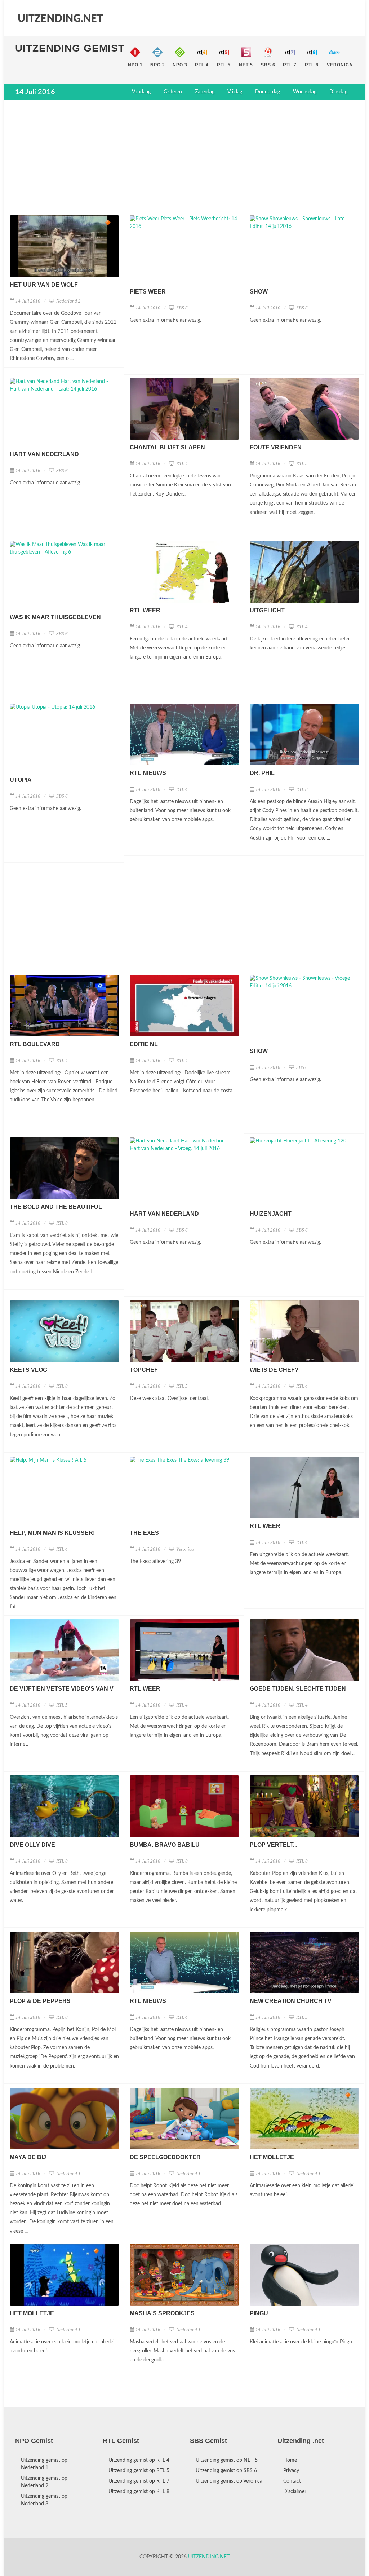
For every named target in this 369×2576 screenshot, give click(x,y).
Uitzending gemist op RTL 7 (139, 2481)
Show (259, 292)
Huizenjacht (271, 1214)
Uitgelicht (267, 610)
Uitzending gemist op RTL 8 (139, 2492)
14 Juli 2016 (28, 301)
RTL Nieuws (148, 773)
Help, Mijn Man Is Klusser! (52, 1533)
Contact (292, 2481)
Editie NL (144, 1044)
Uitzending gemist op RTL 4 (139, 2460)
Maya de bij (28, 2157)
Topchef (144, 1370)
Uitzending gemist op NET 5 (227, 2460)
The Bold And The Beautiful (56, 1207)
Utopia (21, 780)
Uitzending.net (209, 2557)
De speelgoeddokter (165, 2157)
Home (290, 2460)
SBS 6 (181, 308)
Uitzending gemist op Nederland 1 (44, 2464)
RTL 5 (301, 464)
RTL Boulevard (35, 1044)
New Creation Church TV (291, 2001)
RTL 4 (181, 464)
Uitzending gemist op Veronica (229, 2481)
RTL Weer (145, 610)
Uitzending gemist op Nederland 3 (44, 2500)
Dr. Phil (262, 773)
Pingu (259, 2313)
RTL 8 (301, 789)
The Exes (144, 1533)
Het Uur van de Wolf (44, 285)
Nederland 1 (68, 2173)
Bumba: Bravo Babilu (165, 1845)
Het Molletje (272, 2157)
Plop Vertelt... (274, 1845)
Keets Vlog (28, 1370)
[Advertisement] (184, 158)
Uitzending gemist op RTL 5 (139, 2471)
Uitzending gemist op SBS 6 (226, 2471)
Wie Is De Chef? (274, 1370)
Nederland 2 (68, 301)
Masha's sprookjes (162, 2313)
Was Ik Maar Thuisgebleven (55, 617)
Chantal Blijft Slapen (167, 447)
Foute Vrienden (276, 447)
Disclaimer (295, 2492)
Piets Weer (148, 292)
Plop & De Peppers (40, 2001)
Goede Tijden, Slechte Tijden (298, 1689)
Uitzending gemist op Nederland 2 (44, 2482)
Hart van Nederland (44, 454)
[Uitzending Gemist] (60, 18)
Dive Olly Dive (32, 1845)
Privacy (291, 2471)
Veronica (184, 1549)
